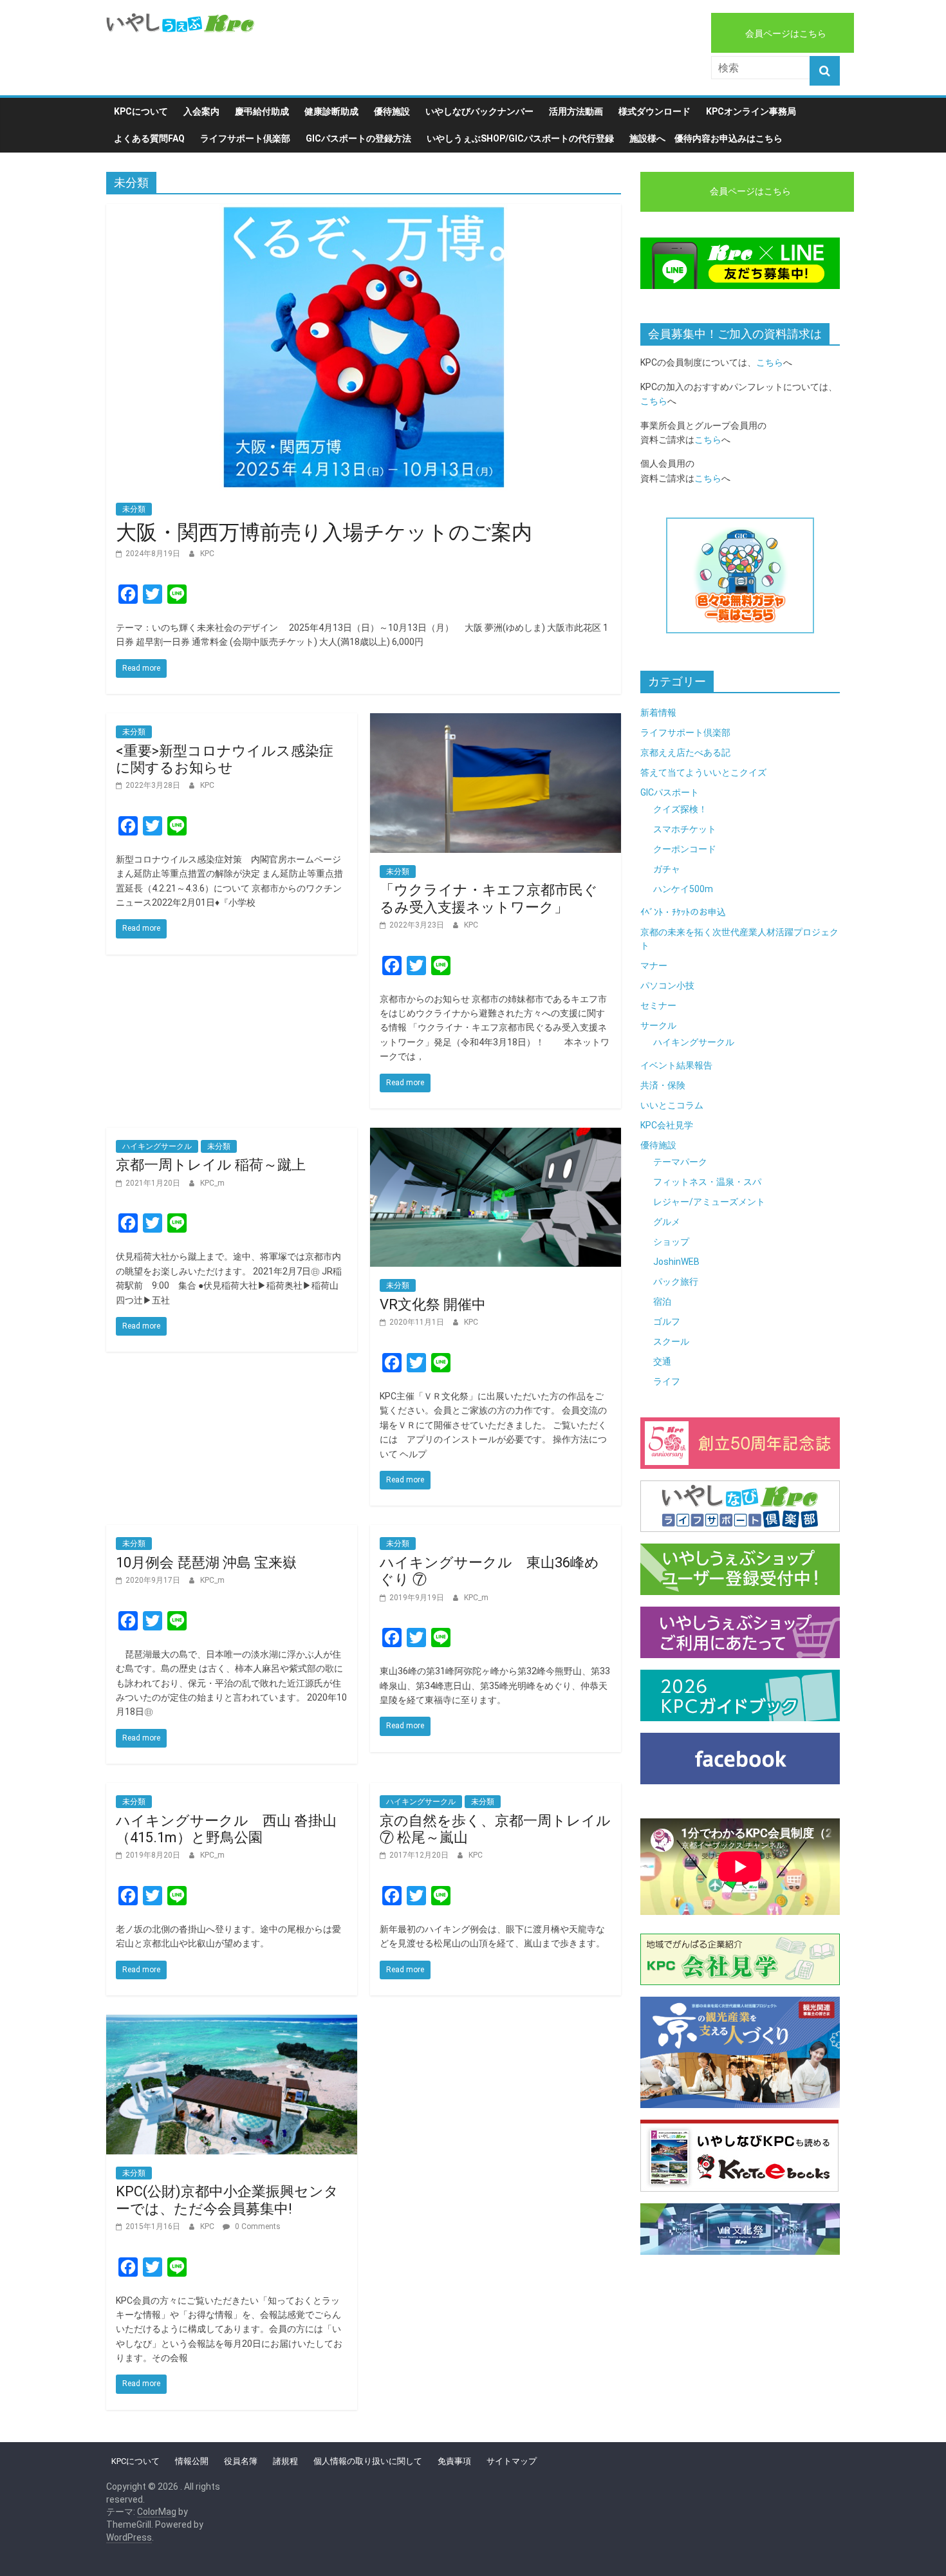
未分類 (134, 509)
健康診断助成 (331, 111)
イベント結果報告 (676, 1065)
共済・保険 (663, 1085)
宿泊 (662, 1302)
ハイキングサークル (157, 1146)
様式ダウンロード (654, 111)
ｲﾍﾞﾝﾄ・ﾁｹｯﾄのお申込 (683, 912)
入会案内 (201, 111)
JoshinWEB (676, 1262)
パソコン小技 (667, 985)
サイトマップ (512, 2461)
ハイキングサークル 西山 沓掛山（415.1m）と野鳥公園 (226, 1829)
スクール (671, 1341)
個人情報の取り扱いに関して (368, 2461)
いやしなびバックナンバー (479, 111)
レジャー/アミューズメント (709, 1202)
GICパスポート (670, 792)
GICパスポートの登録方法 (358, 138)
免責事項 (454, 2461)
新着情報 (658, 713)
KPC (207, 554)
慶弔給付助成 (262, 111)
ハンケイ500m (683, 889)
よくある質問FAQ (149, 138)
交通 (662, 1361)
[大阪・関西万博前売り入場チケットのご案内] (364, 212)
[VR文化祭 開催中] (496, 1136)
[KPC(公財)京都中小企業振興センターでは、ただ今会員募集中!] (232, 2023)
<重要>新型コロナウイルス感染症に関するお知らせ (225, 759)
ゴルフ (667, 1321)
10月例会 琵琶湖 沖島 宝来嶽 (206, 1563)
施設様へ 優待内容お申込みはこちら (706, 138)
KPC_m (212, 1183)
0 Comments (257, 2226)
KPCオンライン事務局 (751, 111)
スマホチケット (685, 829)
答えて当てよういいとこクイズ (703, 772)
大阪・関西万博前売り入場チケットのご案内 (324, 532)
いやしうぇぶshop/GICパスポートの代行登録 (520, 138)
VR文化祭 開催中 (433, 1304)
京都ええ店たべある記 (685, 752)
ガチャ (667, 869)
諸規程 (285, 2461)
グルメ (667, 1222)
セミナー (658, 1005)
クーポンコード (685, 849)
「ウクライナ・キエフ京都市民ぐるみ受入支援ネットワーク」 (489, 898)
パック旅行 (676, 1282)
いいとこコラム (672, 1105)
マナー (654, 966)
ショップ (671, 1242)
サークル (658, 1025)
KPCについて (141, 111)
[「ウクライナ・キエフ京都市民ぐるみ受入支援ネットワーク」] (496, 721)
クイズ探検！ (680, 809)
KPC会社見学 (667, 1125)
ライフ (667, 1381)
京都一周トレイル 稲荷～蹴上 (211, 1165)
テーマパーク (680, 1162)
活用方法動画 (576, 111)
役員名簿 (241, 2461)
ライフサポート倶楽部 (245, 138)
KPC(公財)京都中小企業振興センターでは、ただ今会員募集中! (227, 2200)
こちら (770, 362)
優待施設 (392, 111)
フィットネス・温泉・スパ (707, 1182)
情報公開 (192, 2461)
